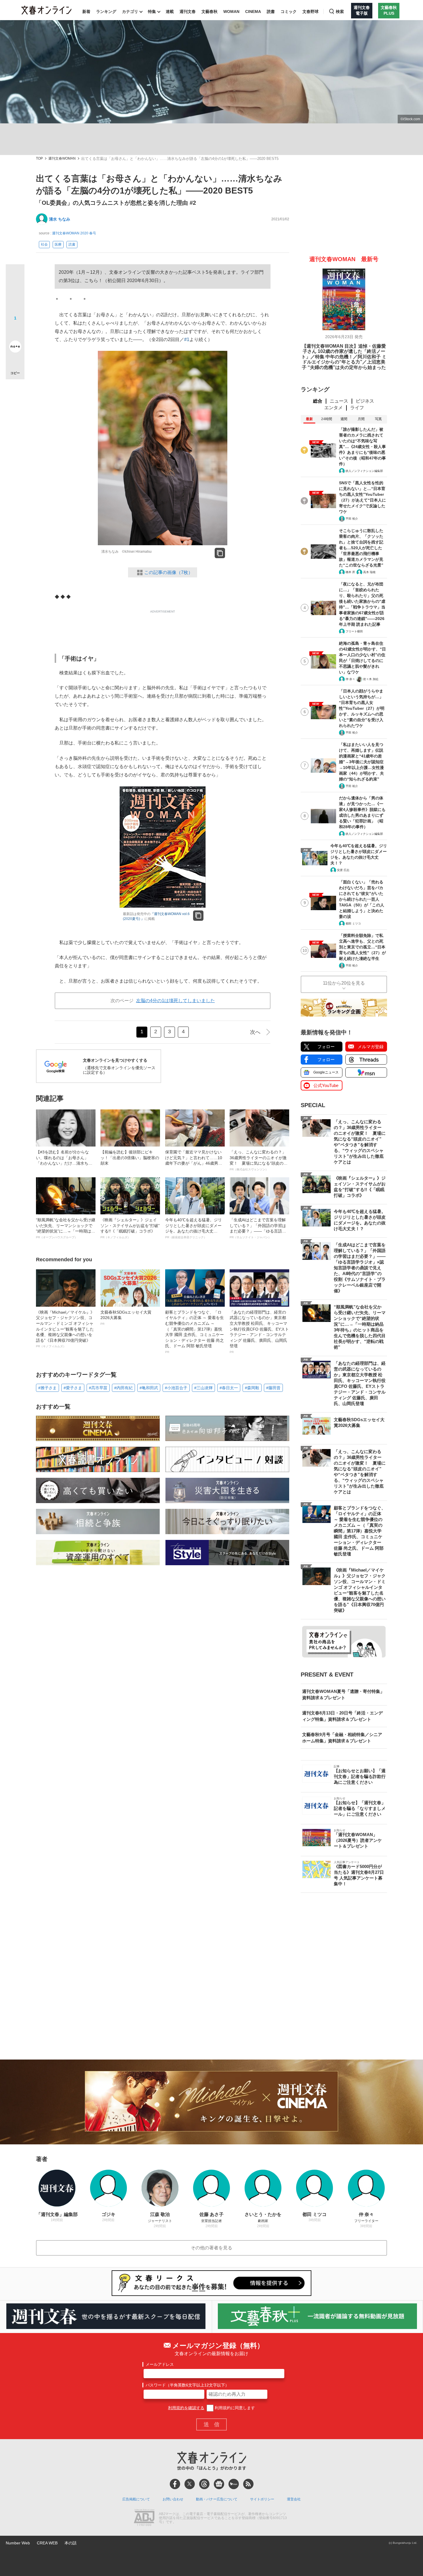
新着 (86, 12)
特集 (152, 12)
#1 (187, 339)
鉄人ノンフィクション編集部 (364, 471)
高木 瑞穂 (369, 572)
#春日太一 (229, 1388)
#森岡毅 (252, 1388)
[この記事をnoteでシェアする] (15, 348)
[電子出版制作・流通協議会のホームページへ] (144, 2518)
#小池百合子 (176, 1388)
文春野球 (310, 12)
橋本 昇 (350, 572)
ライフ (357, 408)
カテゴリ (130, 12)
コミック (289, 12)
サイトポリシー (262, 2499)
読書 (271, 12)
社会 (44, 244)
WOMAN (231, 12)
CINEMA (253, 12)
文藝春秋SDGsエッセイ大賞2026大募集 (126, 1318)
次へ (255, 1032)
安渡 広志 (343, 870)
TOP (39, 159)
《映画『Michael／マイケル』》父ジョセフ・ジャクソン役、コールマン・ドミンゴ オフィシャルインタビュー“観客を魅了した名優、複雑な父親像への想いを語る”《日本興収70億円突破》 (65, 1329)
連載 (170, 12)
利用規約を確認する (186, 2408)
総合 (318, 401)
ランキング (106, 12)
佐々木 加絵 (371, 679)
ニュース (339, 401)
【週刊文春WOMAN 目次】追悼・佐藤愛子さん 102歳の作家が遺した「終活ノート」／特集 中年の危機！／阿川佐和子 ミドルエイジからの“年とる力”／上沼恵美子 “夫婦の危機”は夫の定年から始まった (344, 357)
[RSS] (248, 2484)
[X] (190, 2484)
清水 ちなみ (60, 219)
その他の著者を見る (211, 2248)
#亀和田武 (149, 1388)
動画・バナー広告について (217, 2499)
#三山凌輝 (203, 1388)
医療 (58, 244)
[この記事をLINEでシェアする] (15, 330)
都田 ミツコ (353, 924)
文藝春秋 (209, 12)
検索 (340, 12)
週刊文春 (188, 12)
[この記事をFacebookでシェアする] (15, 293)
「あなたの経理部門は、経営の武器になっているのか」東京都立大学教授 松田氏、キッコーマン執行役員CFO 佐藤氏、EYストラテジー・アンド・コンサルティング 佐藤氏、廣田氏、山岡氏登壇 (259, 1332)
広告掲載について (136, 2499)
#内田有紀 (123, 1388)
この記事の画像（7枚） (168, 572)
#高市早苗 (98, 1388)
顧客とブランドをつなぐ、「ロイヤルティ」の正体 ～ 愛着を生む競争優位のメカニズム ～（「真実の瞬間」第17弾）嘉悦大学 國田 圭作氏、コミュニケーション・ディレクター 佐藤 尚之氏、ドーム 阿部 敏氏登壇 (195, 1332)
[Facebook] (175, 2484)
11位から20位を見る (344, 983)
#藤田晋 (273, 1388)
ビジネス (365, 401)
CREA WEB (47, 2543)
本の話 (70, 2543)
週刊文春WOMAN (62, 159)
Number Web (18, 2543)
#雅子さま (47, 1388)
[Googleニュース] (219, 2484)
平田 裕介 (352, 519)
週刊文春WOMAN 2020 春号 (74, 233)
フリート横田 (354, 631)
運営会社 (294, 2499)
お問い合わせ (173, 2499)
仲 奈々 (350, 679)
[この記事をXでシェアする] (15, 276)
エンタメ (334, 408)
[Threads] (204, 2484)
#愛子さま (73, 1388)
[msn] (234, 2484)
